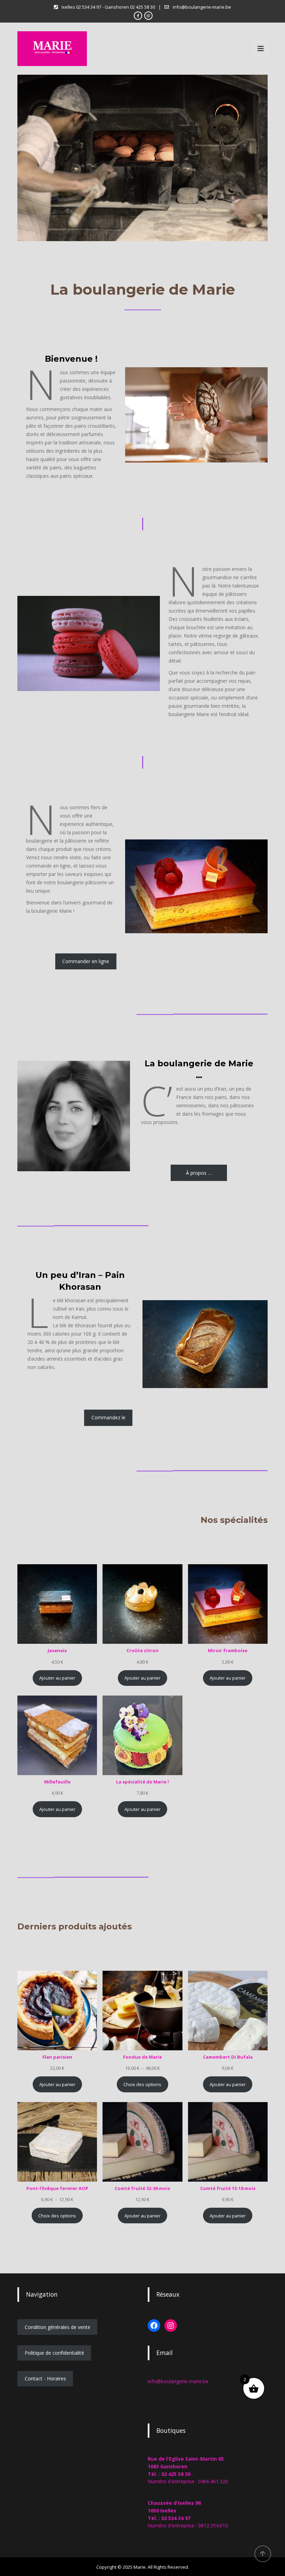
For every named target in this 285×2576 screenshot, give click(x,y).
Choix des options (142, 2084)
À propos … (199, 1173)
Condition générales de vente (58, 2327)
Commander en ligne (86, 961)
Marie (140, 2567)
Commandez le (108, 1417)
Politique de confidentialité (54, 2353)
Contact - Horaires (45, 2378)
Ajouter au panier (57, 1678)
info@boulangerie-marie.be (178, 2381)
